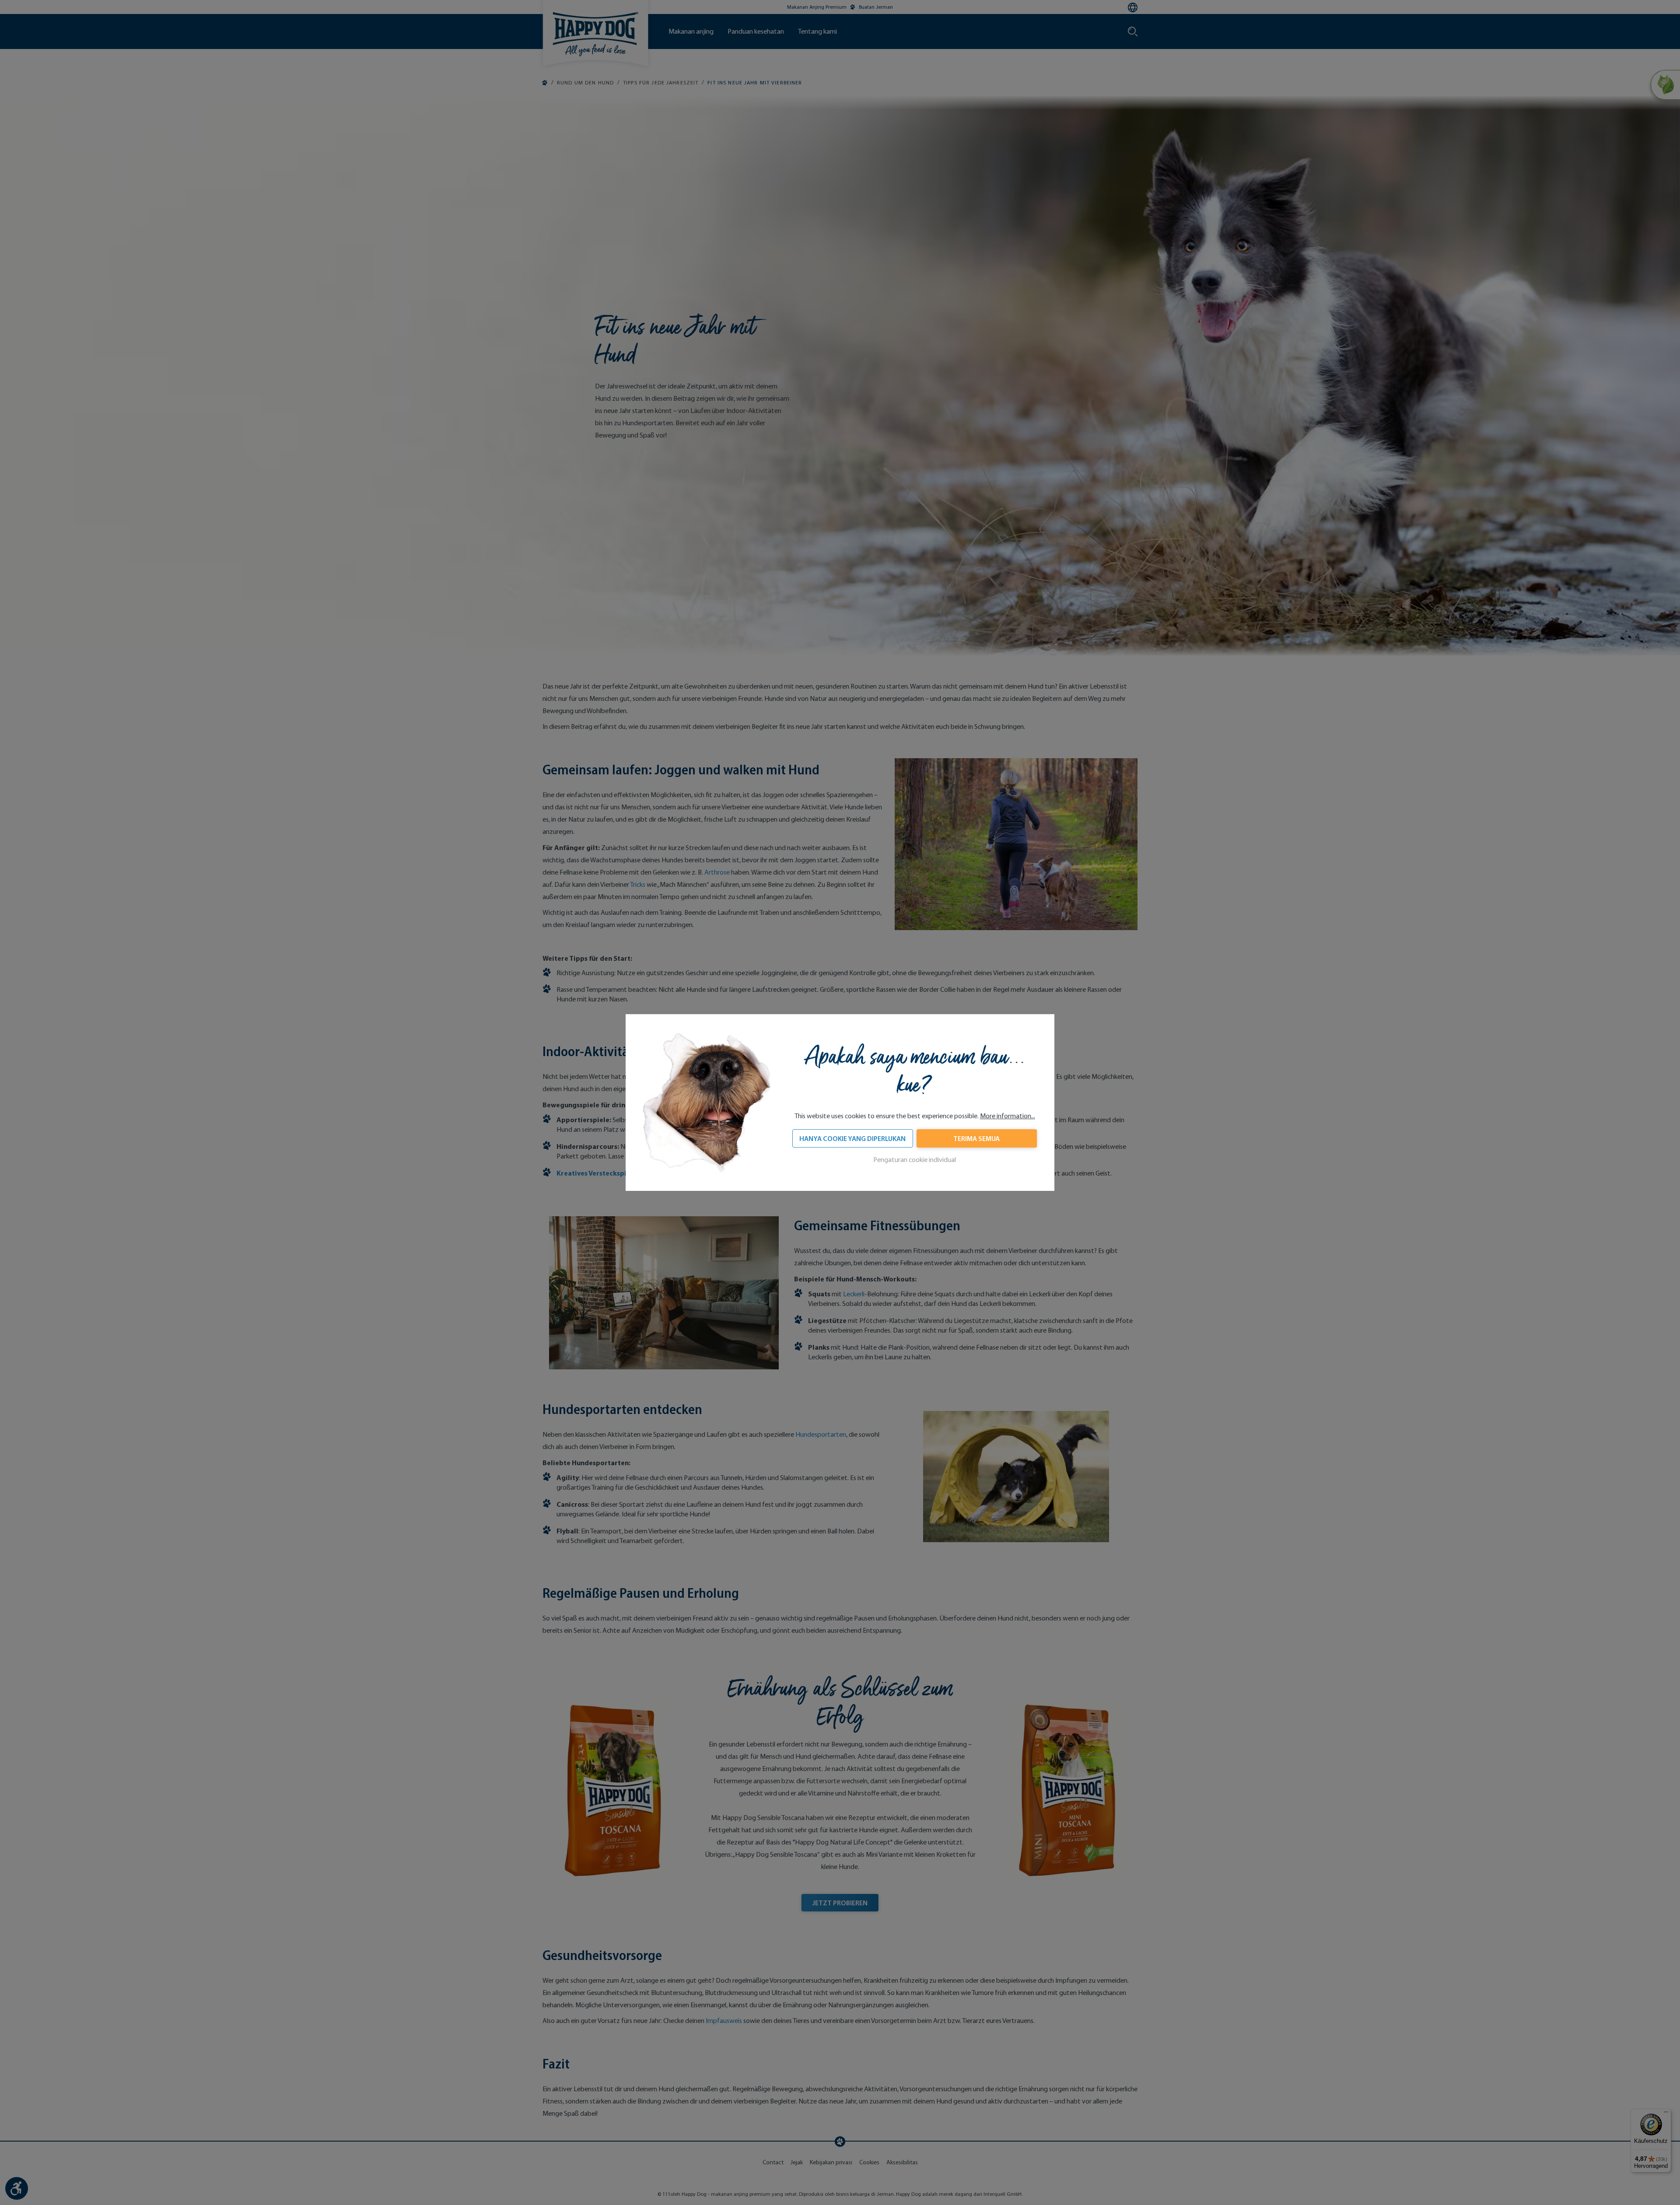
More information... (1008, 1116)
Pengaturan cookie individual (915, 1160)
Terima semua (976, 1138)
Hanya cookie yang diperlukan (852, 1138)
